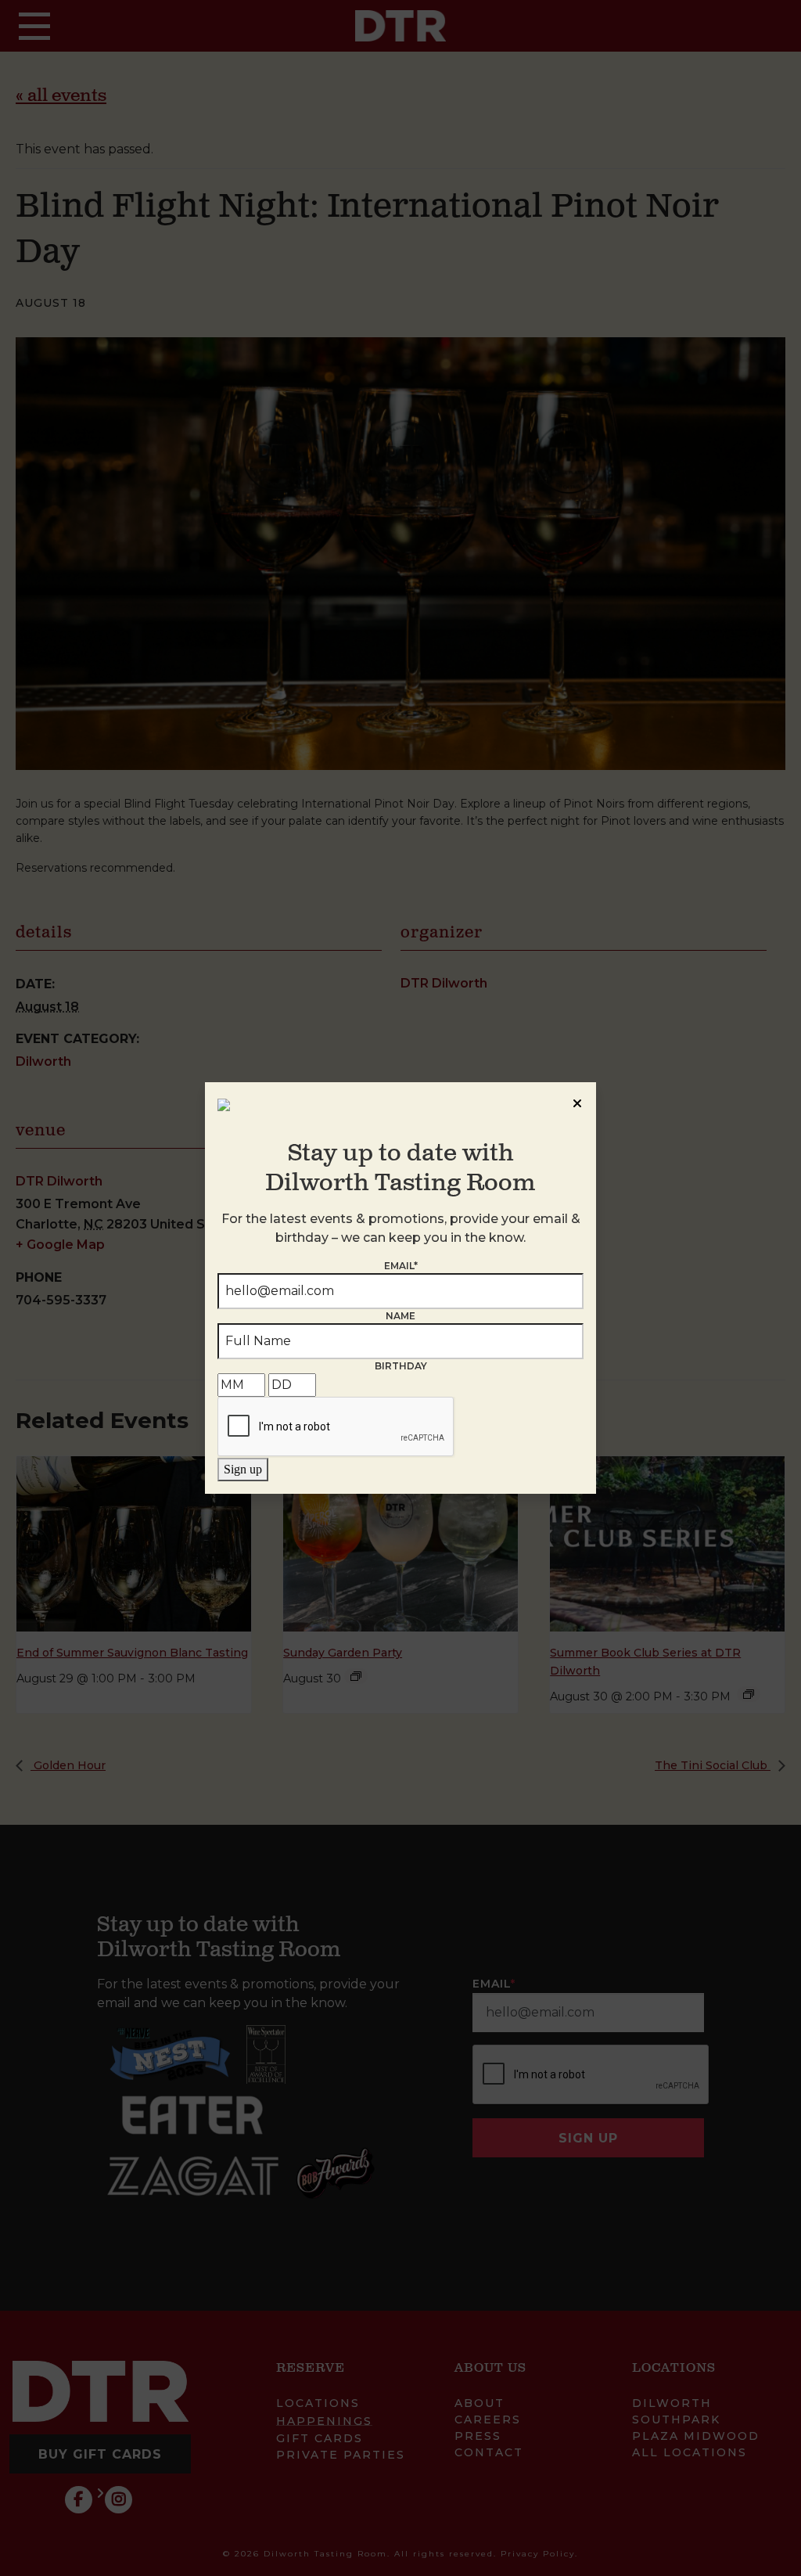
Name (400, 1316)
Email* (401, 1266)
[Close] (577, 1101)
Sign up (243, 1469)
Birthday (401, 1366)
